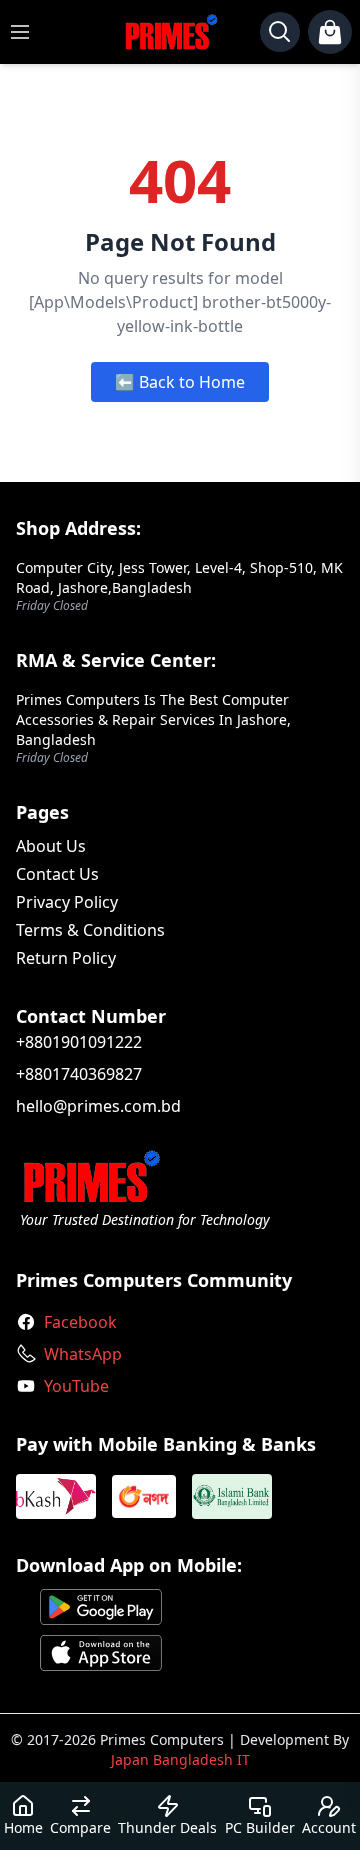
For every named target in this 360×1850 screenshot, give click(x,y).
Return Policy (66, 958)
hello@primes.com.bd (98, 1106)
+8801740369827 (79, 1074)
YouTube (76, 1386)
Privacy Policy (67, 902)
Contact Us (57, 874)
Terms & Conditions (90, 930)
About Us (51, 846)
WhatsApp (83, 1354)
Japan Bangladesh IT (180, 1759)
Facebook (80, 1322)
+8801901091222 (79, 1042)
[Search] (280, 32)
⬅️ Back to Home (180, 382)
